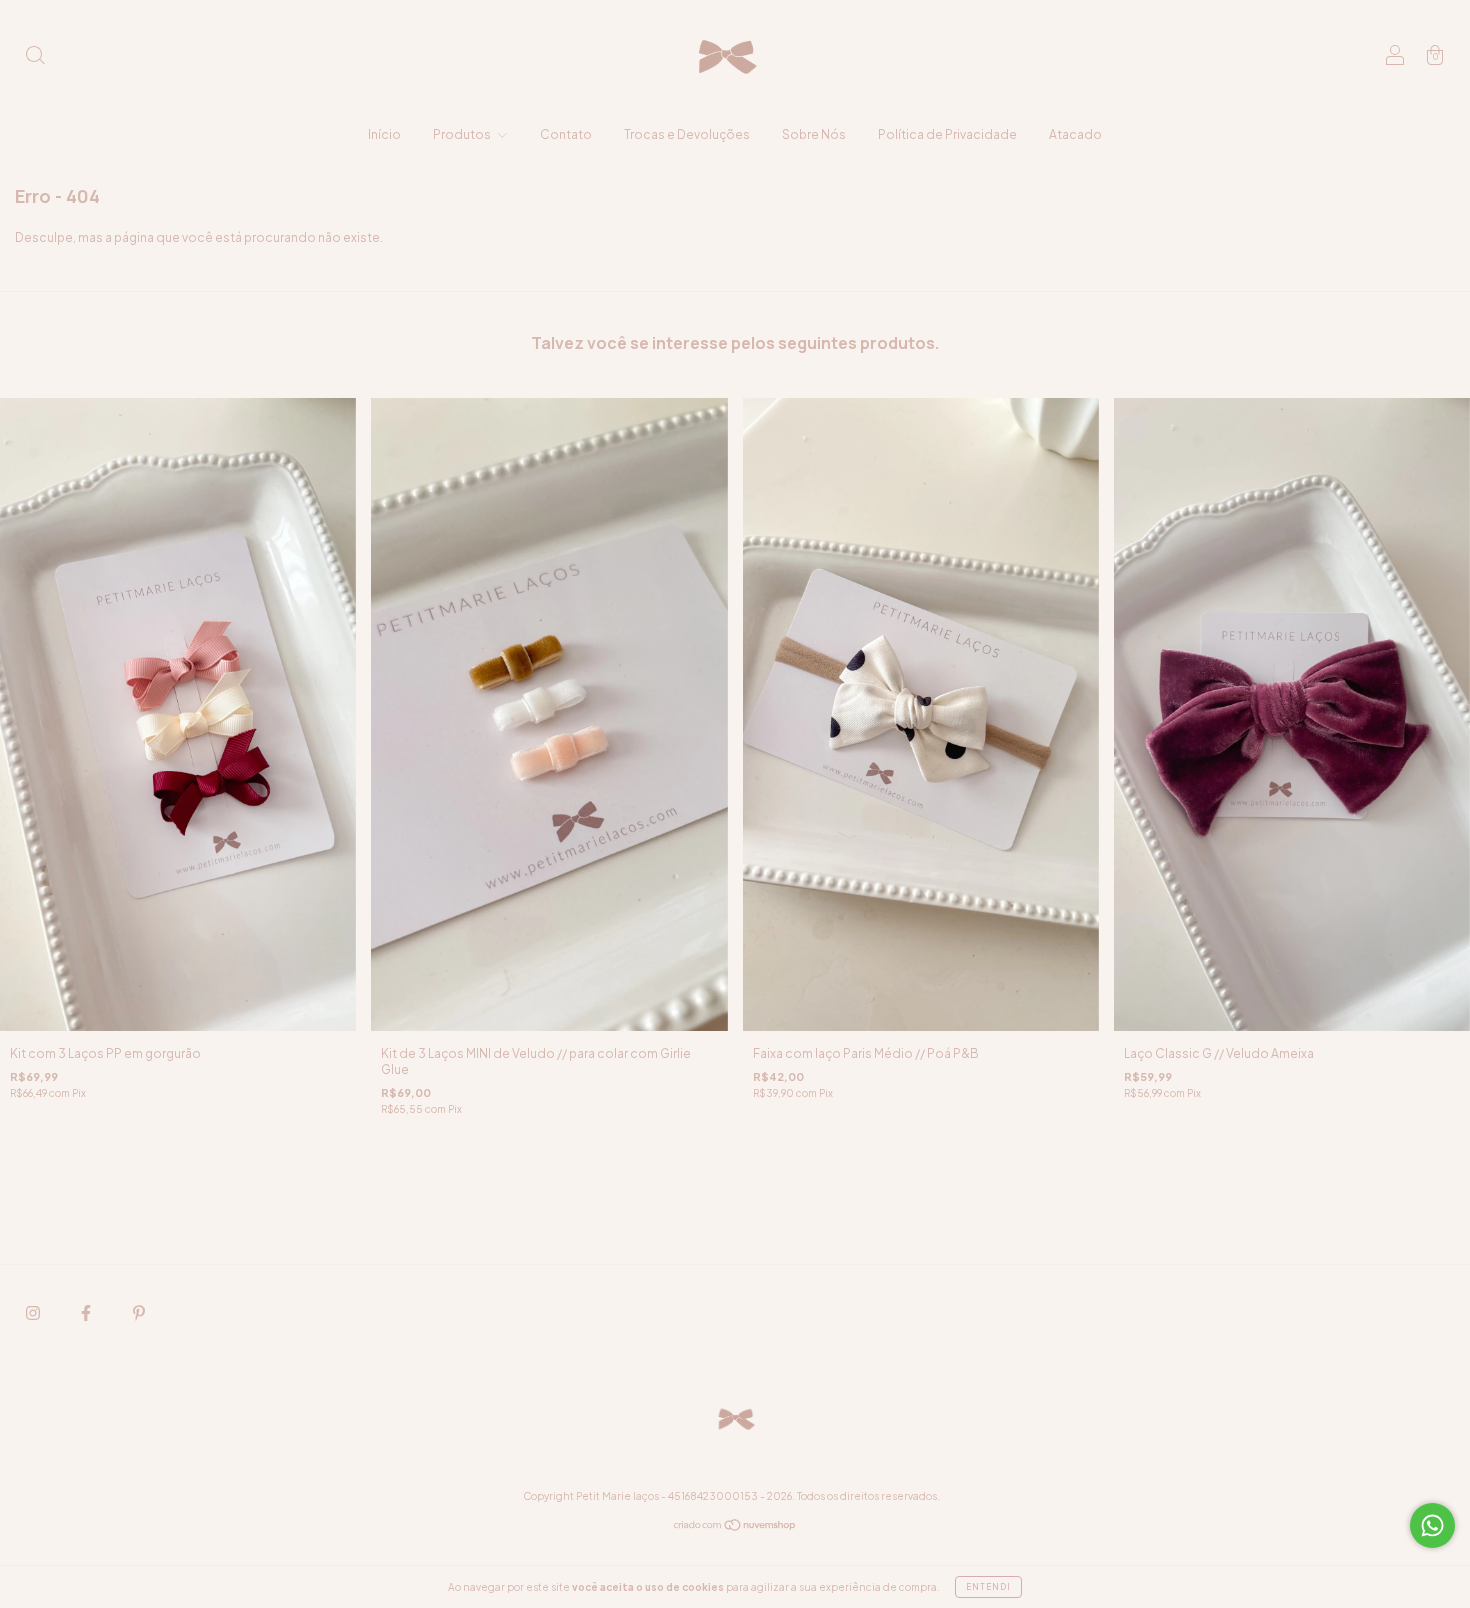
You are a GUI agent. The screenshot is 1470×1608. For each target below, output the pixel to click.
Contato (566, 134)
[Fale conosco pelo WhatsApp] (1432, 1525)
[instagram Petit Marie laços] (34, 1313)
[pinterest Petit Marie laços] (139, 1313)
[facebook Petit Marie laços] (87, 1313)
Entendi (988, 1587)
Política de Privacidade (947, 134)
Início (384, 134)
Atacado (1075, 134)
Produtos (463, 134)
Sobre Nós (814, 134)
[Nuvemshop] (735, 1527)
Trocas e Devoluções (687, 134)
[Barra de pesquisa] (35, 57)
